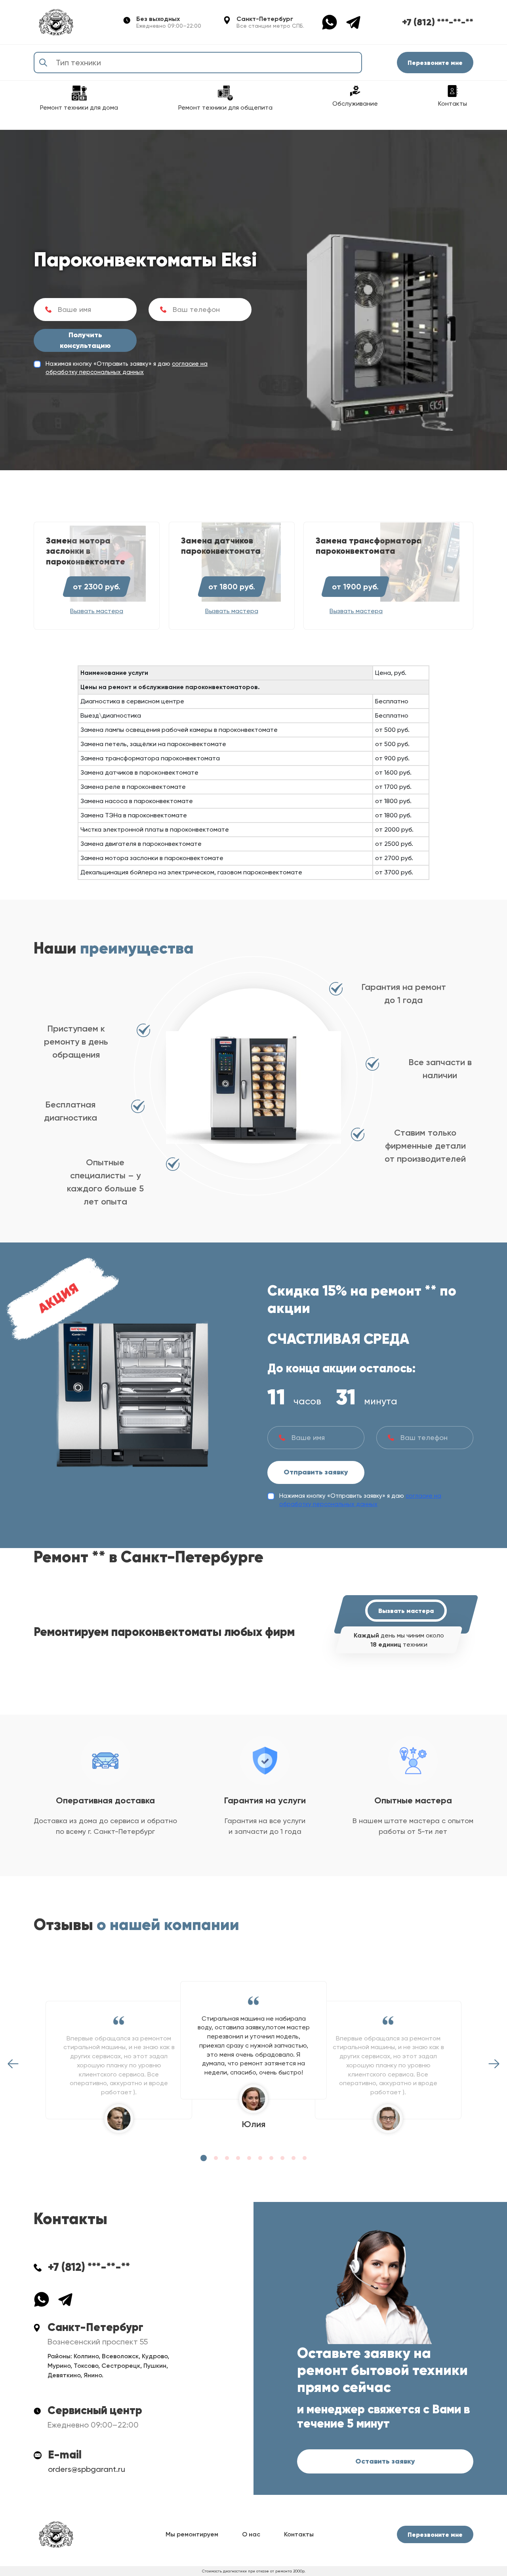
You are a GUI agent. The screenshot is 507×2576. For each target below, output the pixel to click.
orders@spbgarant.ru (87, 2469)
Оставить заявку (385, 2461)
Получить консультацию (85, 340)
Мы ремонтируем (192, 2534)
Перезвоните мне (435, 63)
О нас (251, 2534)
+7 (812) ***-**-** (438, 22)
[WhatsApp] (334, 22)
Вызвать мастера (406, 1611)
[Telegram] (353, 22)
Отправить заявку (316, 1472)
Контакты (299, 2534)
